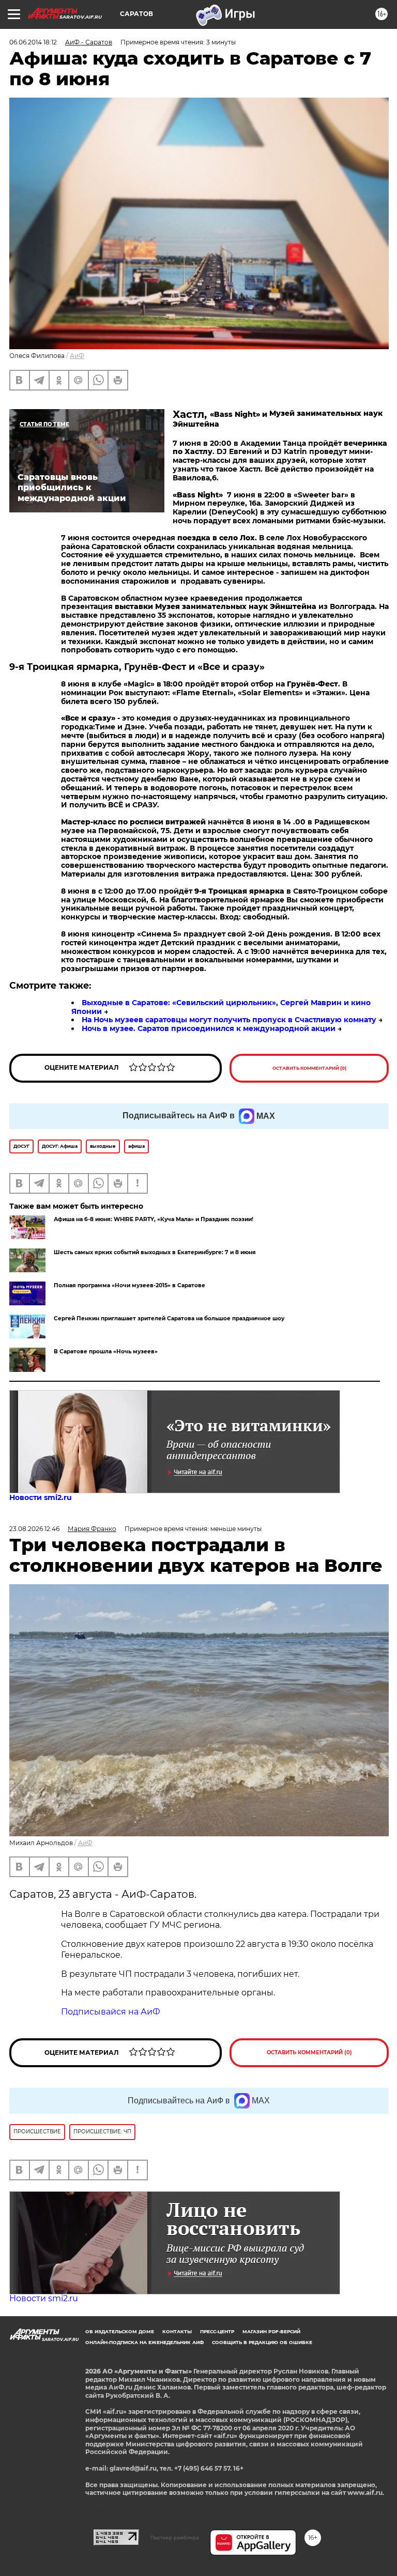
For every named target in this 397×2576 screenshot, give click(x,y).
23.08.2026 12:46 (34, 1529)
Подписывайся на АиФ (111, 2012)
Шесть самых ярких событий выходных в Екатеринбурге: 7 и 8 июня (155, 1252)
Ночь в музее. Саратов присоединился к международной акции (209, 1028)
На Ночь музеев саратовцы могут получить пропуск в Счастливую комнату (229, 1020)
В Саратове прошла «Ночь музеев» (106, 1352)
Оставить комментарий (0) (309, 1068)
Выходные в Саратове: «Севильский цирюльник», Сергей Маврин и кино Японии (221, 1007)
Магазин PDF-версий (271, 2331)
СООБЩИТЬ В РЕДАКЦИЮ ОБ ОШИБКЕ (262, 2342)
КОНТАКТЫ (177, 2331)
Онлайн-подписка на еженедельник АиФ (144, 2342)
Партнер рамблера (175, 2538)
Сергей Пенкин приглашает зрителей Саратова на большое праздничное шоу (169, 1318)
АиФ (77, 356)
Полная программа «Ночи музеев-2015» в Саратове (129, 1285)
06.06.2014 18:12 (33, 42)
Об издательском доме (120, 2331)
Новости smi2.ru (41, 1497)
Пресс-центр (217, 2331)
